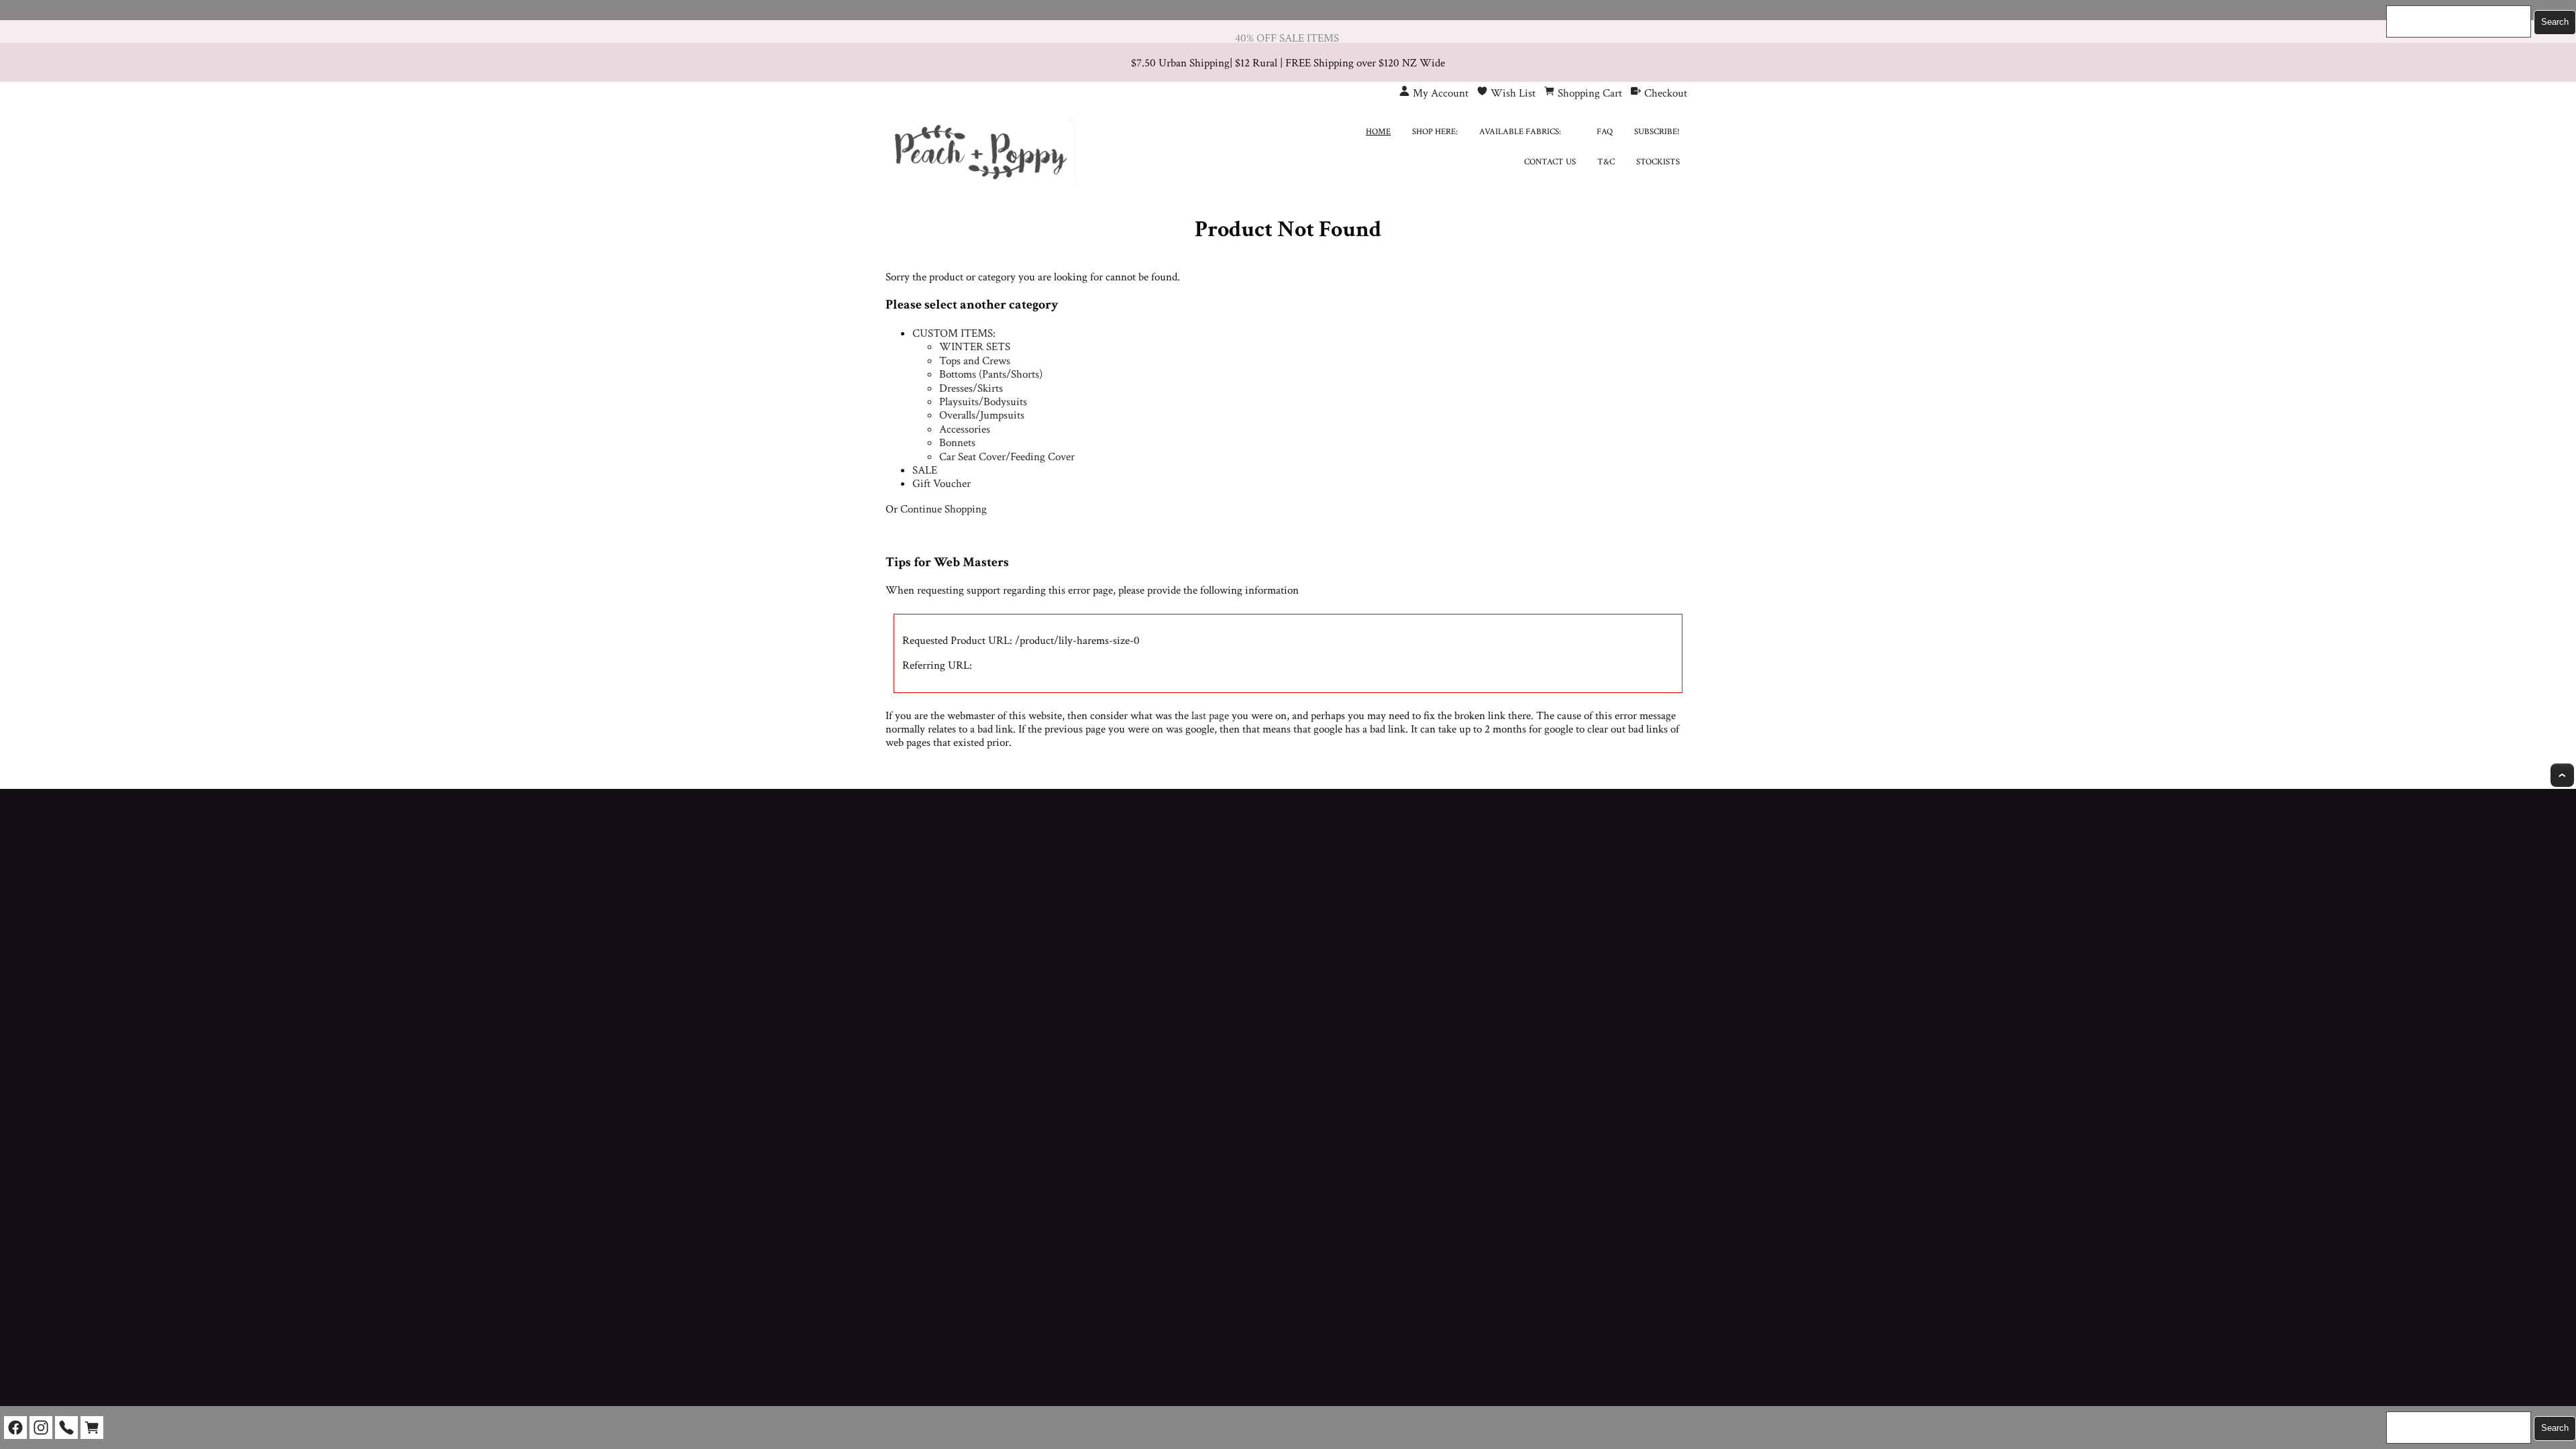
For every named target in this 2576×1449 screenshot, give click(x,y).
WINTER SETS (975, 347)
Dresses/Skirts (971, 388)
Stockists (1658, 162)
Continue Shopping (944, 509)
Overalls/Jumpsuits (982, 415)
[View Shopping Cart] (92, 1428)
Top (2562, 775)
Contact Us (1550, 162)
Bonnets (957, 443)
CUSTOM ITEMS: (954, 333)
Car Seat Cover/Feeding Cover (1007, 457)
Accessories (965, 429)
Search (2555, 22)
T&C (1606, 162)
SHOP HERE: (1435, 132)
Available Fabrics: (1520, 132)
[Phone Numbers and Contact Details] (66, 1428)
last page (1210, 716)
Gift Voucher (942, 484)
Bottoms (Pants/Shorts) (991, 374)
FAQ (1605, 132)
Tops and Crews (975, 361)
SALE (925, 470)
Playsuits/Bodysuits (983, 402)
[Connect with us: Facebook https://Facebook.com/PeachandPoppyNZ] (15, 1428)
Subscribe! (1657, 132)
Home (1378, 132)
